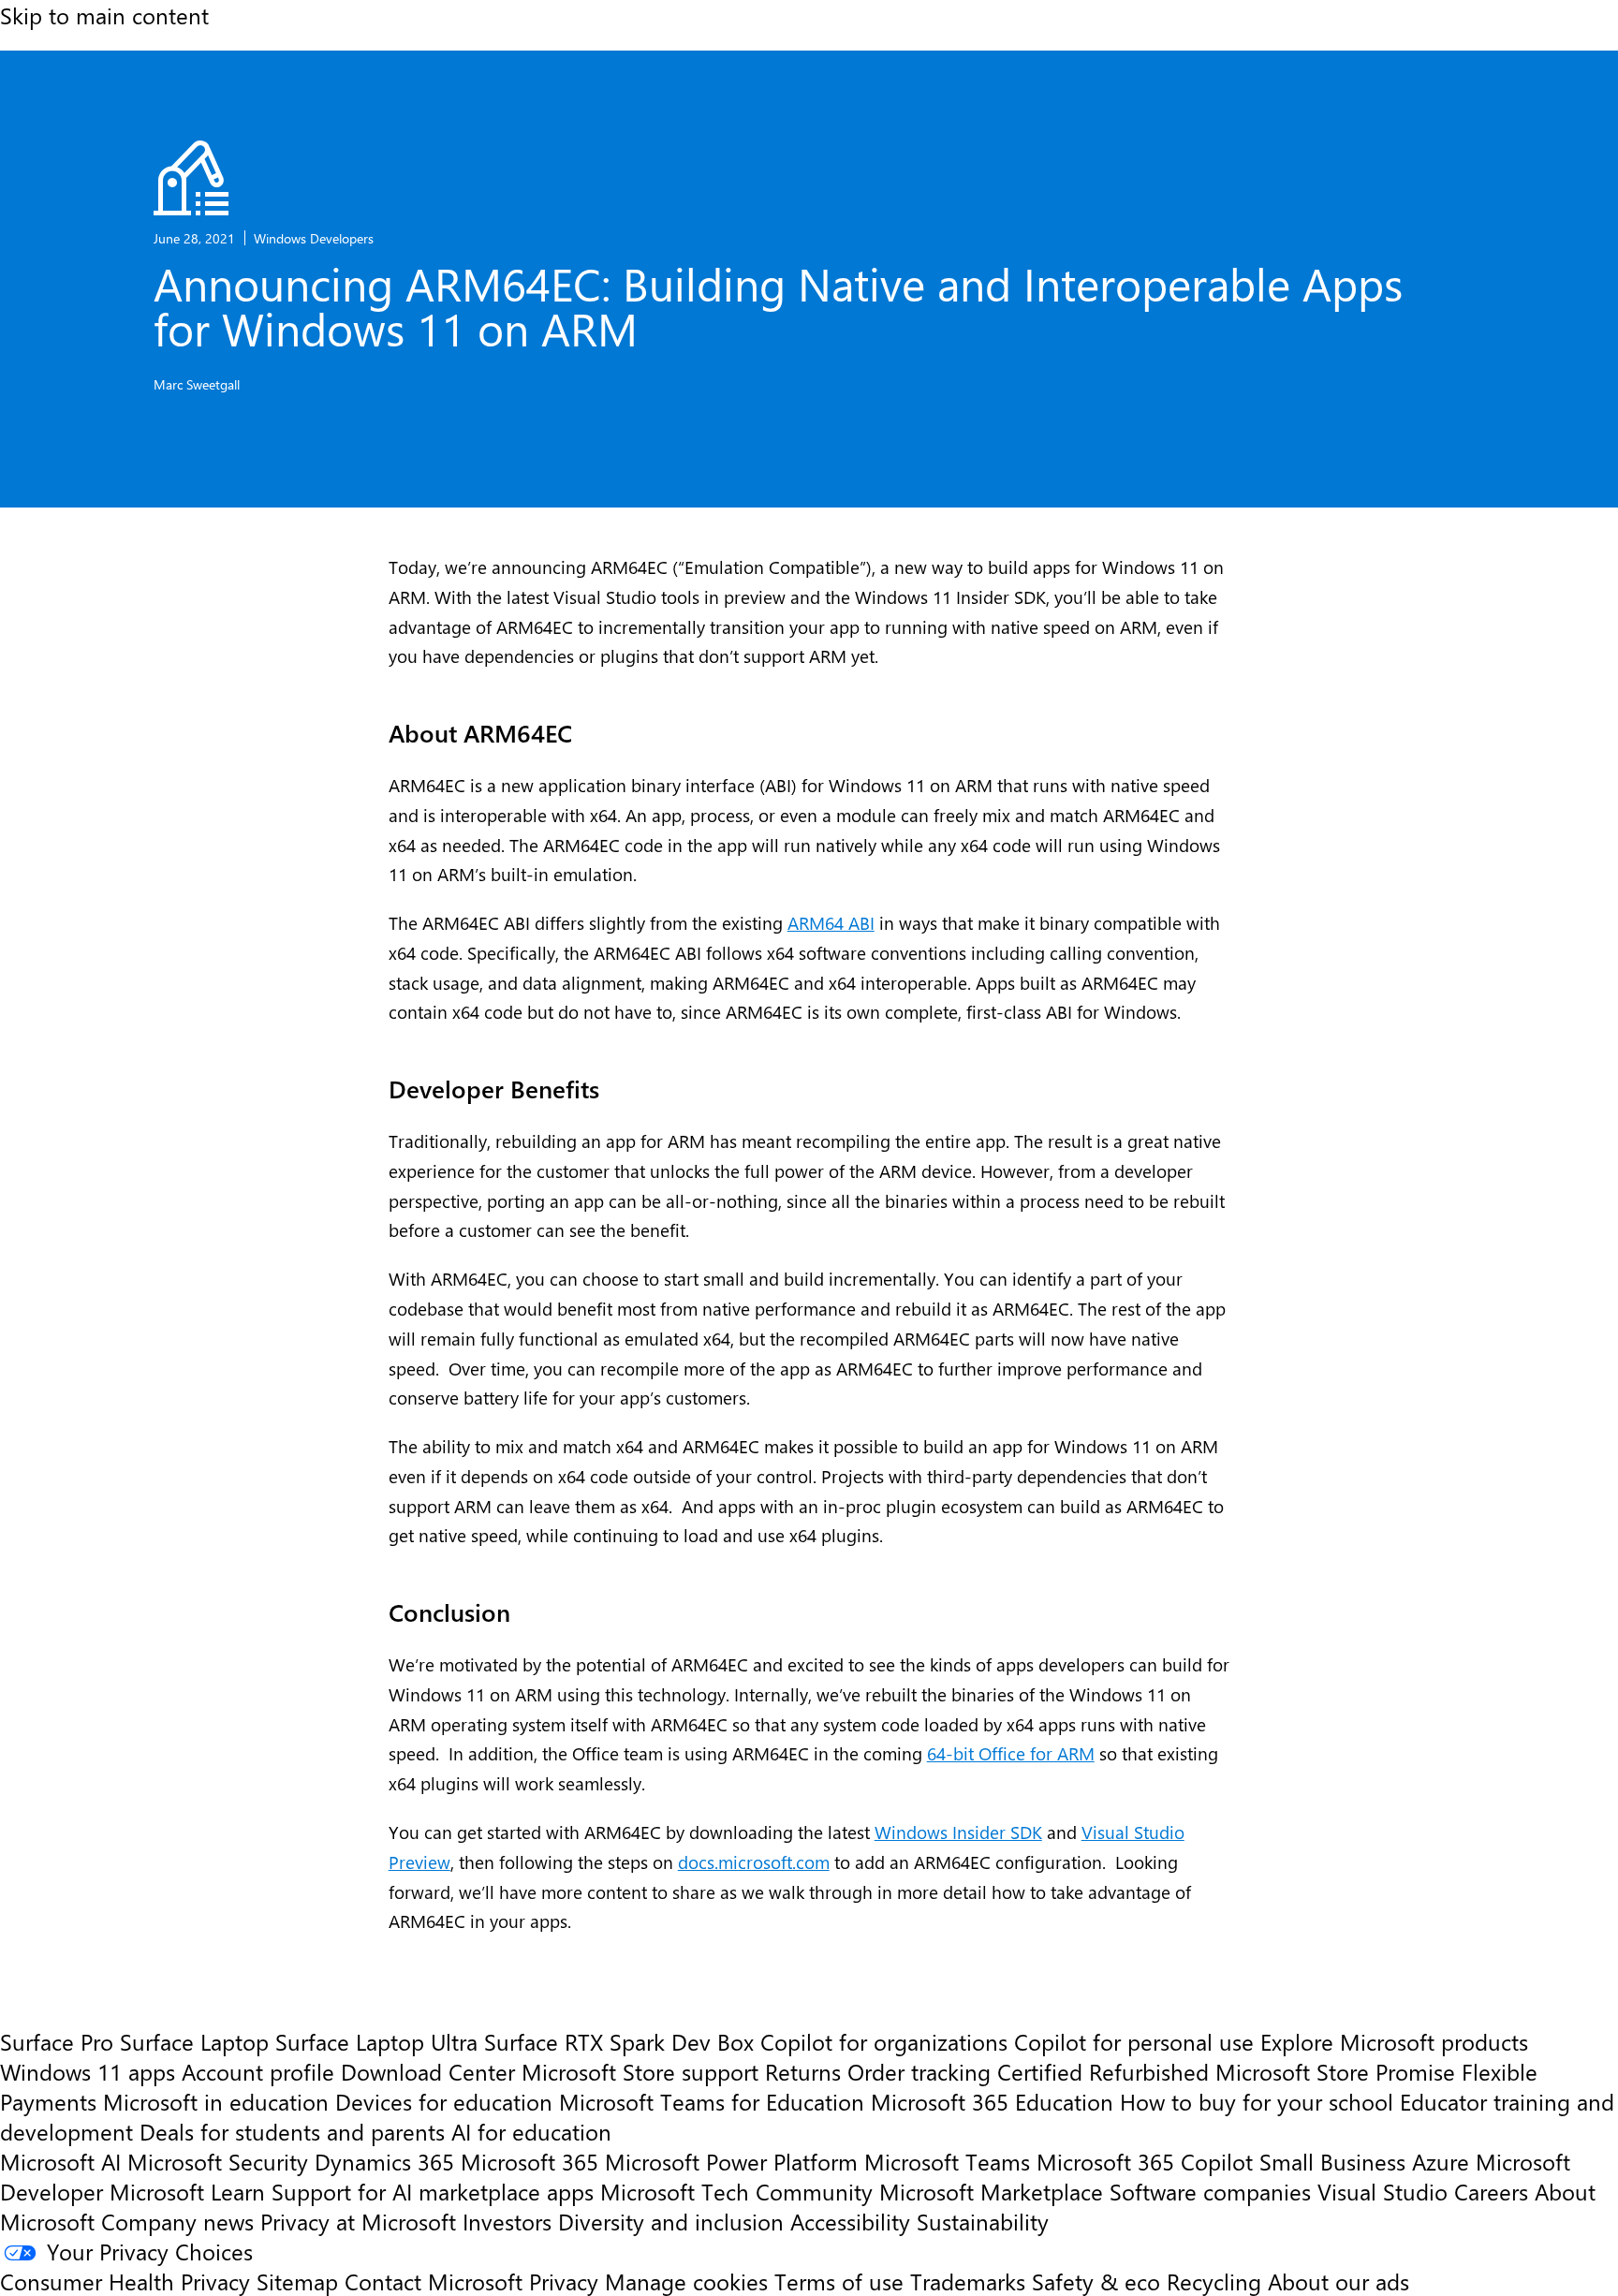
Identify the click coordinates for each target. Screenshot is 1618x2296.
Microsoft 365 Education (992, 2101)
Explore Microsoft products (1394, 2041)
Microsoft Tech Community (736, 2191)
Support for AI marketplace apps (433, 2191)
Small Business (1332, 2161)
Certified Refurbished (1103, 2071)
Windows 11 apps (88, 2071)
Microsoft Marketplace (991, 2191)
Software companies (1210, 2191)
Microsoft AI (60, 2161)
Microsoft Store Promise (1335, 2071)
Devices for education (444, 2101)
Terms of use (839, 2281)
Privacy (567, 2281)
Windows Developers (314, 238)
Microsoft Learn (187, 2191)
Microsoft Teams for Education (712, 2101)
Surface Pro (57, 2041)
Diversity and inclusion (671, 2221)
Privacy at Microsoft (358, 2221)
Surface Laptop (194, 2041)
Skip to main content (104, 15)
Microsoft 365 (530, 2161)
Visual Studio (1383, 2191)
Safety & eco (1096, 2281)
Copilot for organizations (884, 2041)
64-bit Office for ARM (1011, 1753)
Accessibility (850, 2221)
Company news (177, 2221)
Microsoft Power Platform (731, 2161)
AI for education (531, 2131)
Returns (803, 2071)
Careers (1491, 2191)
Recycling (1214, 2281)
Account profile (258, 2071)
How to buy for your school (1257, 2101)
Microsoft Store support (640, 2071)
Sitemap (297, 2281)
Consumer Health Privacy (125, 2281)
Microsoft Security (218, 2161)
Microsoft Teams (947, 2161)
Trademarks (968, 2281)
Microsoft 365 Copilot (1145, 2161)
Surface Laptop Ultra (376, 2041)
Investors (507, 2221)
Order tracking (919, 2071)
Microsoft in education (216, 2101)
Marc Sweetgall (197, 384)
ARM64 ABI (831, 923)
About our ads (1339, 2281)
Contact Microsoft (434, 2281)
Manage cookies (686, 2281)
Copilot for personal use (1134, 2041)
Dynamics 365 (384, 2161)
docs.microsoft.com (754, 1862)
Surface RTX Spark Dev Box (619, 2041)
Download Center (428, 2071)
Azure (1441, 2161)
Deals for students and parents (292, 2131)
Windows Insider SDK (958, 1832)
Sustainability (983, 2221)
